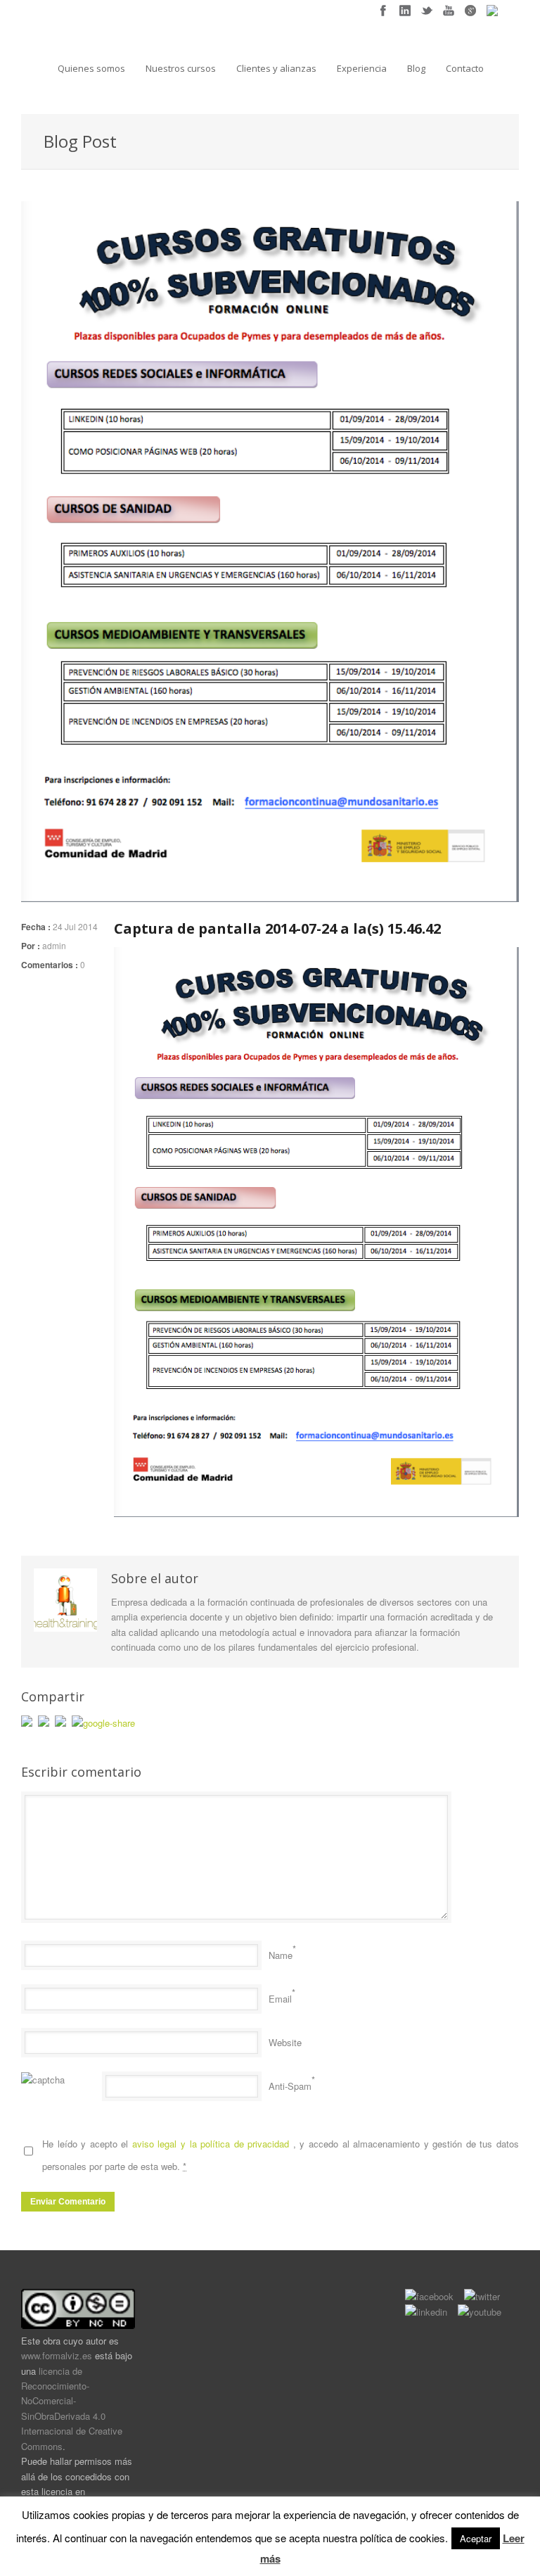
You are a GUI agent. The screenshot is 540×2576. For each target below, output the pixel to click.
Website (285, 2042)
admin (54, 945)
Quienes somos (91, 68)
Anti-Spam (290, 2086)
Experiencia (362, 68)
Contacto (465, 68)
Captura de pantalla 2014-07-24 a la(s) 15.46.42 (277, 928)
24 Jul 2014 (75, 926)
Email (280, 1999)
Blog (416, 68)
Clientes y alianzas (276, 68)
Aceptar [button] (476, 2538)
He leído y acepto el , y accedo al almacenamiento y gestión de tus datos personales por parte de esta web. (281, 2155)
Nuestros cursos (181, 68)
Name (281, 1955)
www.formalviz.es (57, 2355)
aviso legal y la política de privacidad (213, 2144)
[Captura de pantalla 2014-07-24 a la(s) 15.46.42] (270, 552)
